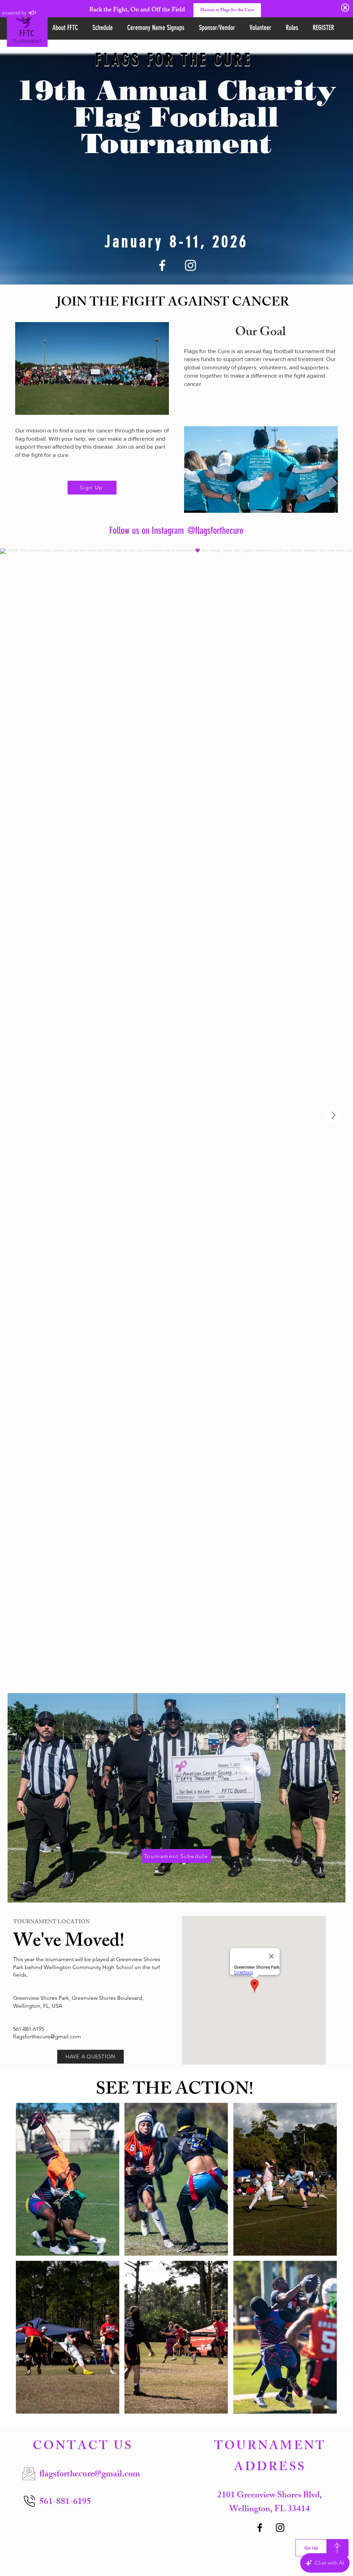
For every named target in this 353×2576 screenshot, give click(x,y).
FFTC (27, 33)
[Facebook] (162, 265)
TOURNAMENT (27, 42)
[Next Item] (333, 1115)
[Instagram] (190, 265)
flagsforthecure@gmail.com (47, 2036)
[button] (68, 2179)
